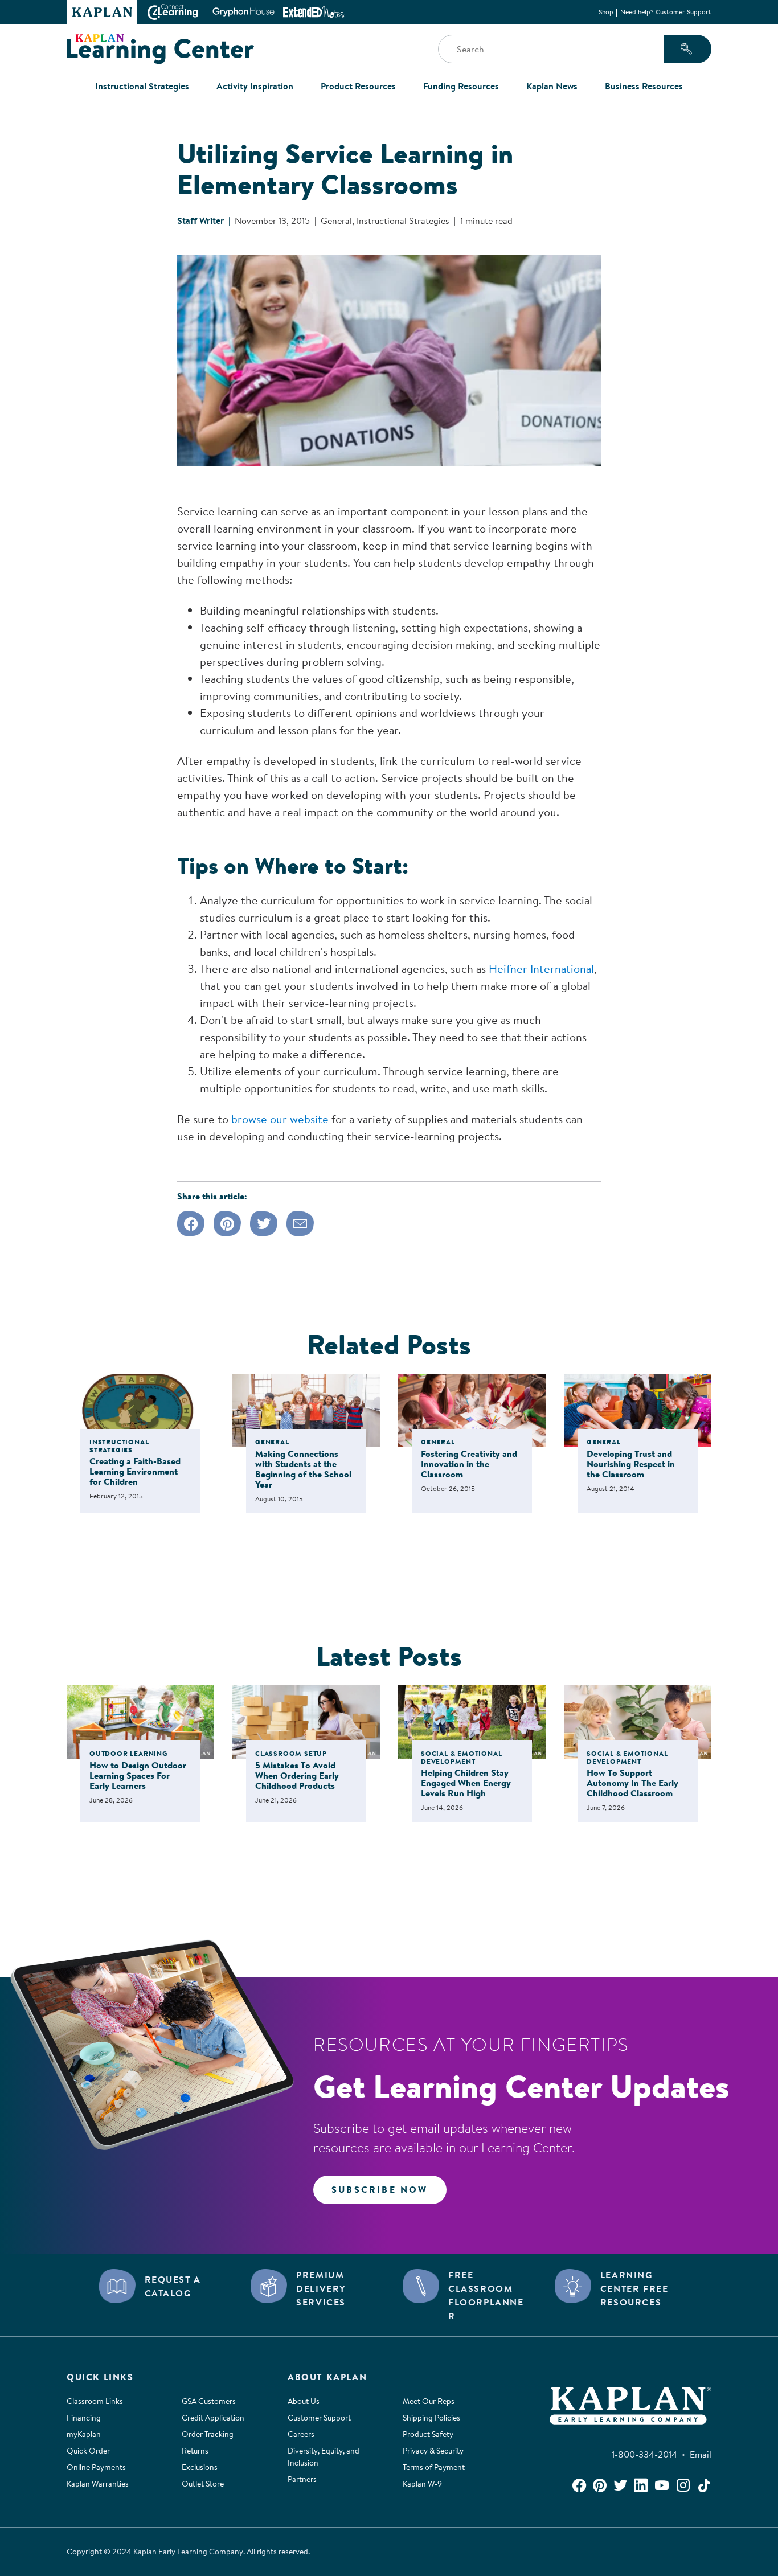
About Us (304, 2401)
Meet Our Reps (429, 2401)
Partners (302, 2479)
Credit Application (213, 2418)
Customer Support (319, 2418)
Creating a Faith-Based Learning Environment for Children (135, 1471)
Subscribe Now (380, 2189)
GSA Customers (209, 2401)
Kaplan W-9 (422, 2484)
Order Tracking (208, 2434)
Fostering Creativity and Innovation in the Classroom (469, 1464)
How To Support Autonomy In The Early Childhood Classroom (632, 1783)
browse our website (280, 1119)
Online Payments (96, 2467)
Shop (606, 12)
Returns (195, 2451)
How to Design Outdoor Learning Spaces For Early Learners (138, 1775)
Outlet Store (203, 2484)
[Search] (687, 49)
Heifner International (541, 968)
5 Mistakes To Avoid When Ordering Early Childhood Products (297, 1775)
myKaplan (84, 2434)
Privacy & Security (433, 2451)
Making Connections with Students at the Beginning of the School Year (303, 1469)
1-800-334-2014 (647, 2454)
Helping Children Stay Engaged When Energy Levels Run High (466, 1783)
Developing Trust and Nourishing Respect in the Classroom (631, 1464)
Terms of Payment (434, 2467)
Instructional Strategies (403, 220)
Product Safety (428, 2434)
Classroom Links (95, 2401)
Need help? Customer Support (666, 12)
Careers (301, 2434)
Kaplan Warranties (98, 2484)
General (336, 220)
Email (701, 2454)
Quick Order (88, 2451)
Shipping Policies (431, 2418)
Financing (84, 2418)
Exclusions (200, 2467)
